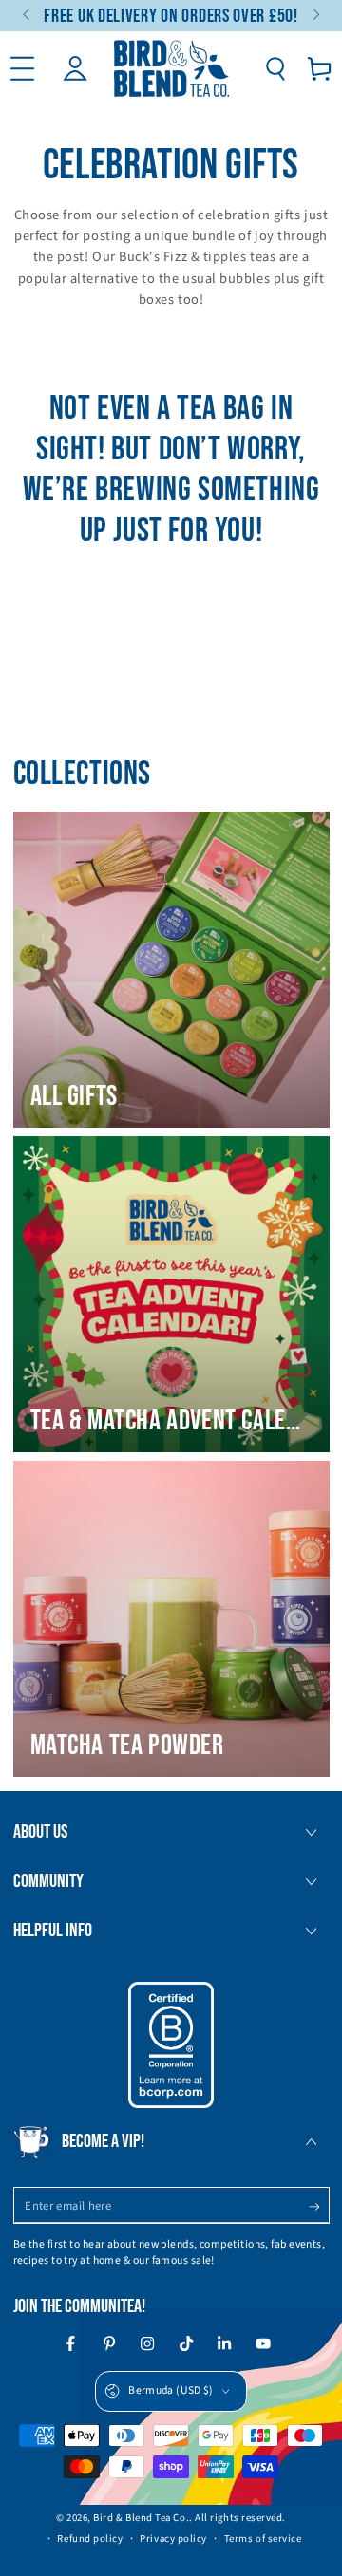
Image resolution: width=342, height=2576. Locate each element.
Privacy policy (173, 2539)
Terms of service (263, 2539)
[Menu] (22, 69)
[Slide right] (315, 16)
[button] (275, 69)
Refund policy (90, 2539)
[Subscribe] (319, 2207)
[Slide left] (28, 16)
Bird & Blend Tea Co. (141, 2518)
